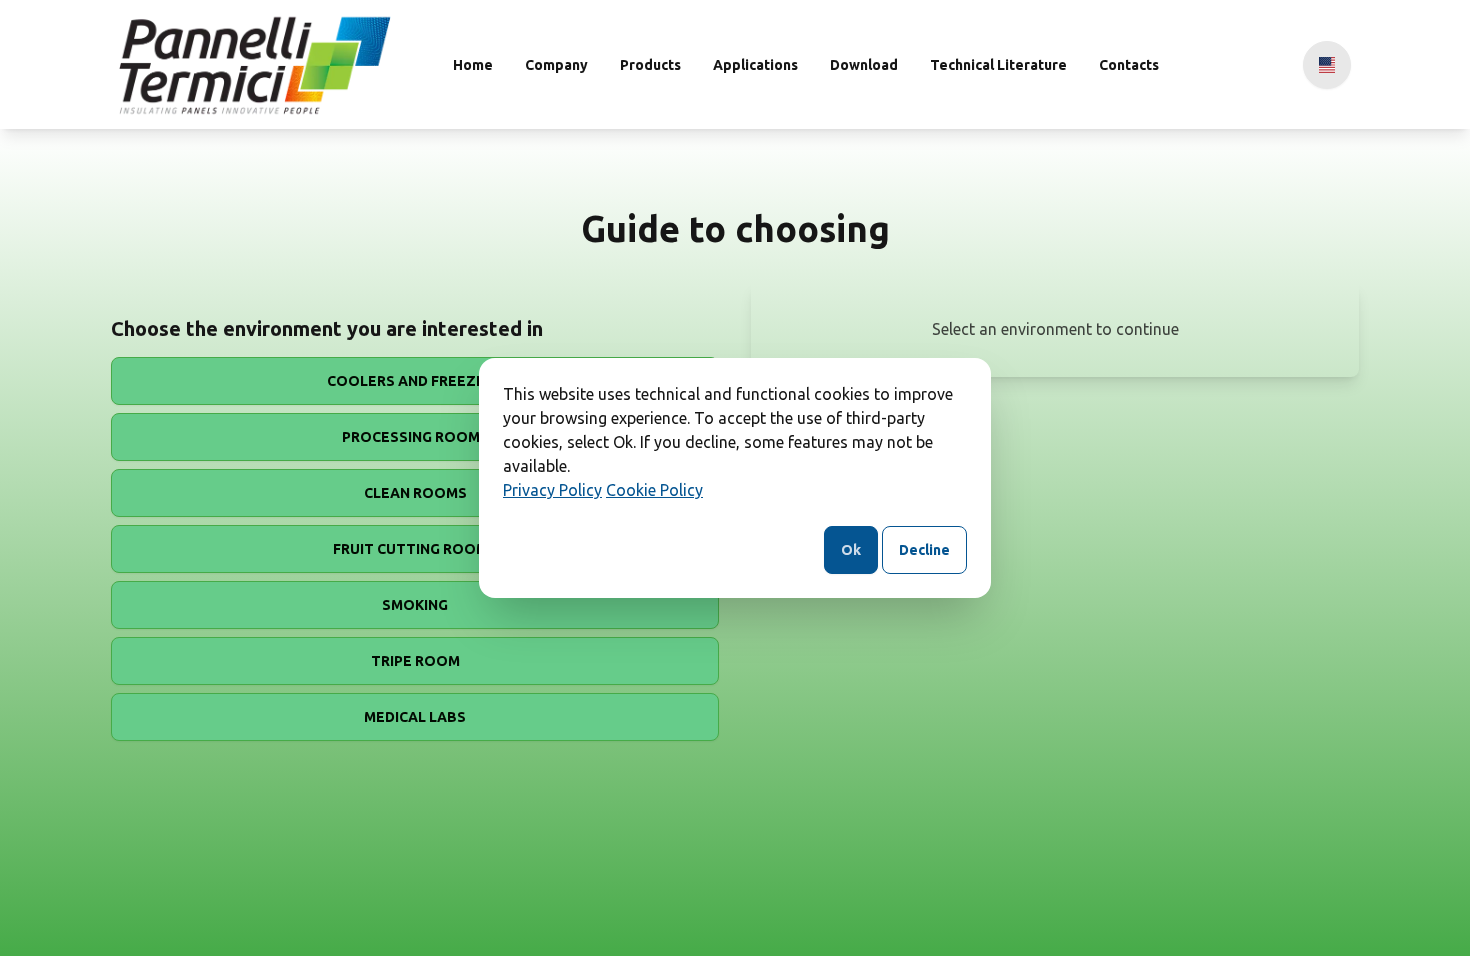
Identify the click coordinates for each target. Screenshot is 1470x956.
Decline (924, 550)
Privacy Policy (552, 490)
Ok (851, 550)
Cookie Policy (654, 490)
